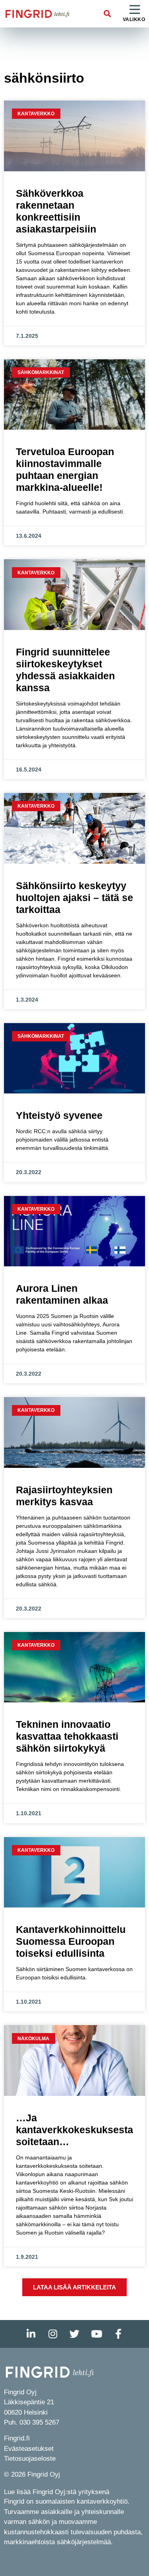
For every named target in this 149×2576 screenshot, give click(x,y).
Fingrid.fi (17, 2438)
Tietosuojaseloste (30, 2459)
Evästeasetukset (29, 2449)
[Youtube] (97, 2334)
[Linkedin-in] (31, 2334)
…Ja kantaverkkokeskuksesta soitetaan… (74, 2130)
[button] (107, 14)
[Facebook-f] (118, 2334)
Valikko (134, 19)
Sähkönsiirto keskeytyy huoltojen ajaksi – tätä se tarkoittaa (74, 897)
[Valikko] (135, 10)
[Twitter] (75, 2334)
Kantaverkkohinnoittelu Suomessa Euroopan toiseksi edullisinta (71, 1941)
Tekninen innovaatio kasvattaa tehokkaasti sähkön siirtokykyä (67, 1736)
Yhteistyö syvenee (59, 1115)
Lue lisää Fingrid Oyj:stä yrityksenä (57, 2492)
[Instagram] (53, 2334)
